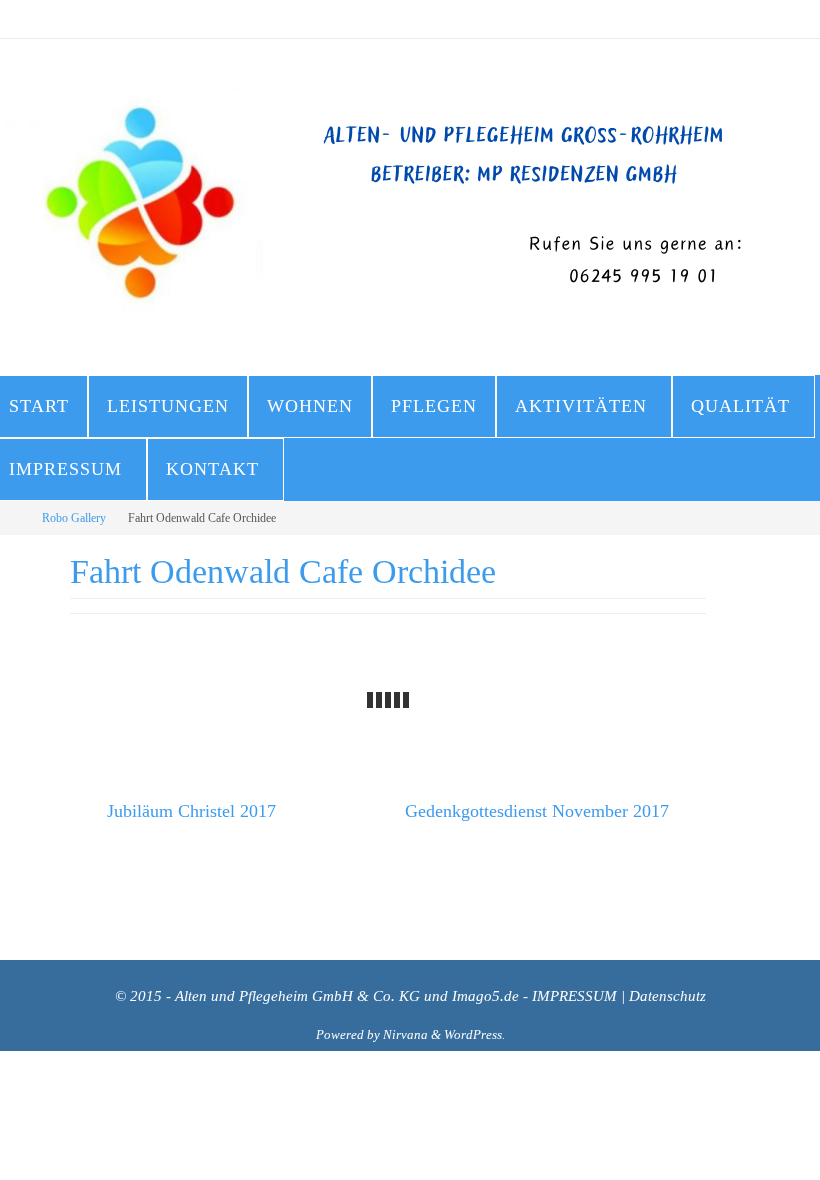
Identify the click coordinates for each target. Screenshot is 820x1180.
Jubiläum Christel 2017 (189, 809)
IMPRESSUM (574, 996)
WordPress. (474, 1034)
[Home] (13, 518)
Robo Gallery (74, 518)
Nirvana (405, 1034)
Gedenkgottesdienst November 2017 (539, 809)
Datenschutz (667, 996)
